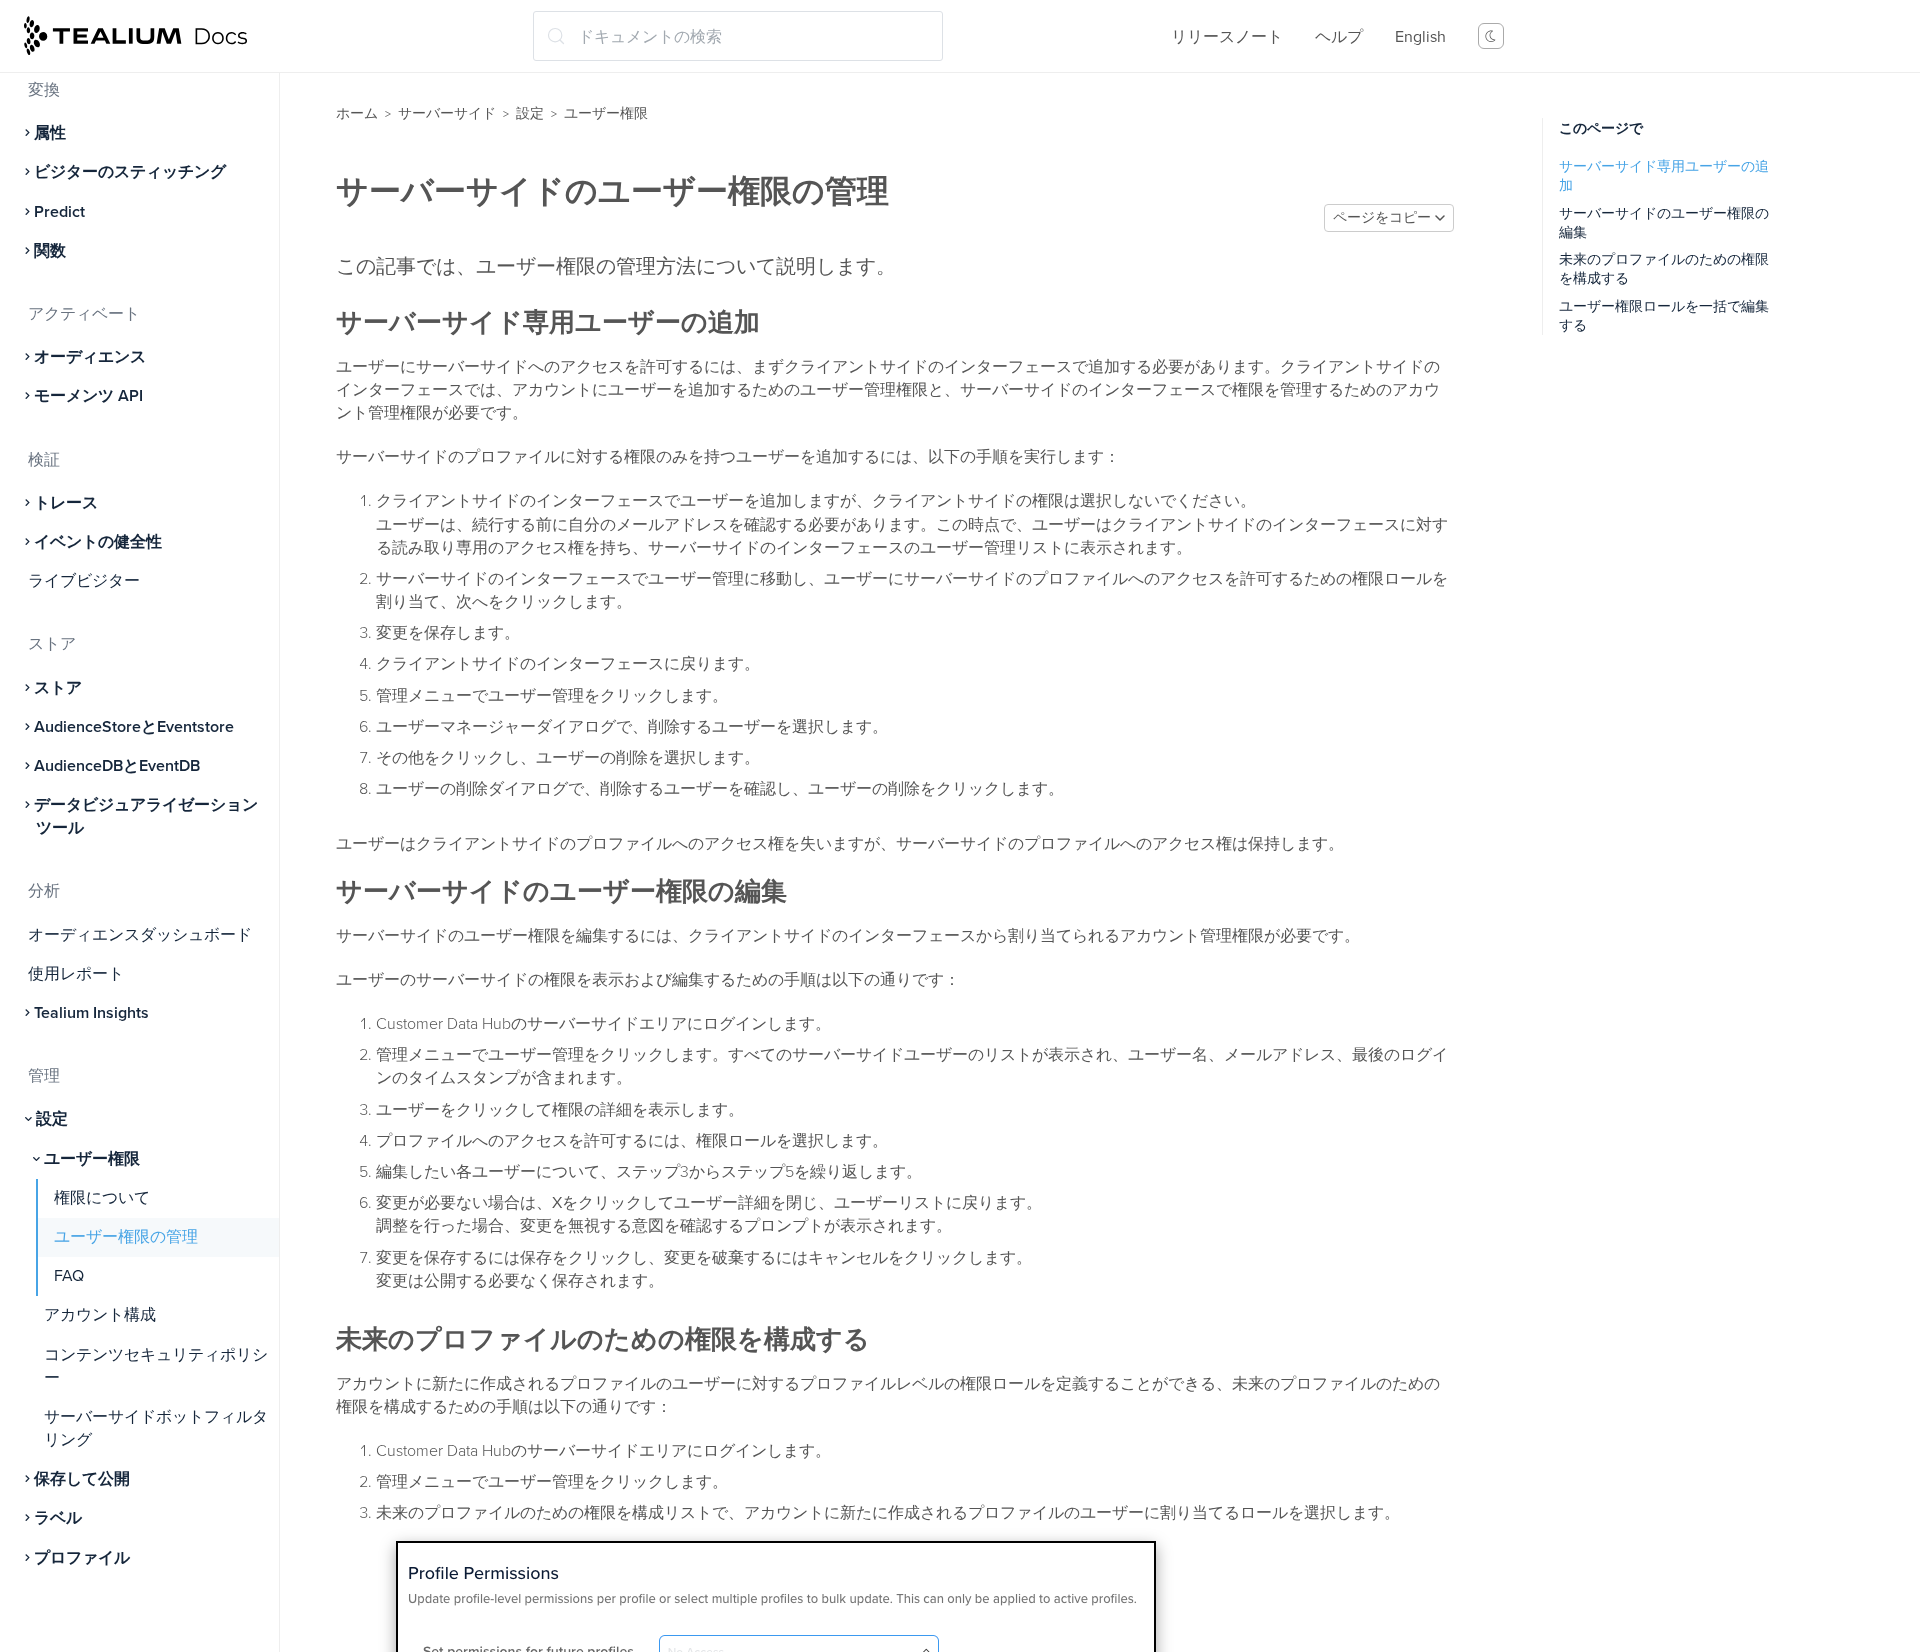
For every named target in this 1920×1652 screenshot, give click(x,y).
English (1420, 37)
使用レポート (76, 974)
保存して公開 (82, 1479)
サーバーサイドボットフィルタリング (156, 1428)
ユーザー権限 (92, 1159)
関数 (50, 251)
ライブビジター (84, 581)
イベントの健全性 (98, 542)
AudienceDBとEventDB (117, 766)
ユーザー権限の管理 (126, 1237)
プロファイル (82, 1558)
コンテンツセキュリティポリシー (156, 1366)
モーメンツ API (88, 396)
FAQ (69, 1276)
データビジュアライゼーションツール (146, 816)
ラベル (58, 1518)
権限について (102, 1198)
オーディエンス (90, 357)
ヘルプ (1339, 37)
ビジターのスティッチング (130, 172)
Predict (59, 212)
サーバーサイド (447, 113)
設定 (52, 1119)
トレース (66, 503)
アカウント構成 (100, 1315)
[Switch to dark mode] (1491, 36)
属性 (50, 133)
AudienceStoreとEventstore (134, 727)
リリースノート (1227, 37)
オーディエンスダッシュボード (140, 935)
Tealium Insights (91, 1013)
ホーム (357, 113)
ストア (58, 688)
